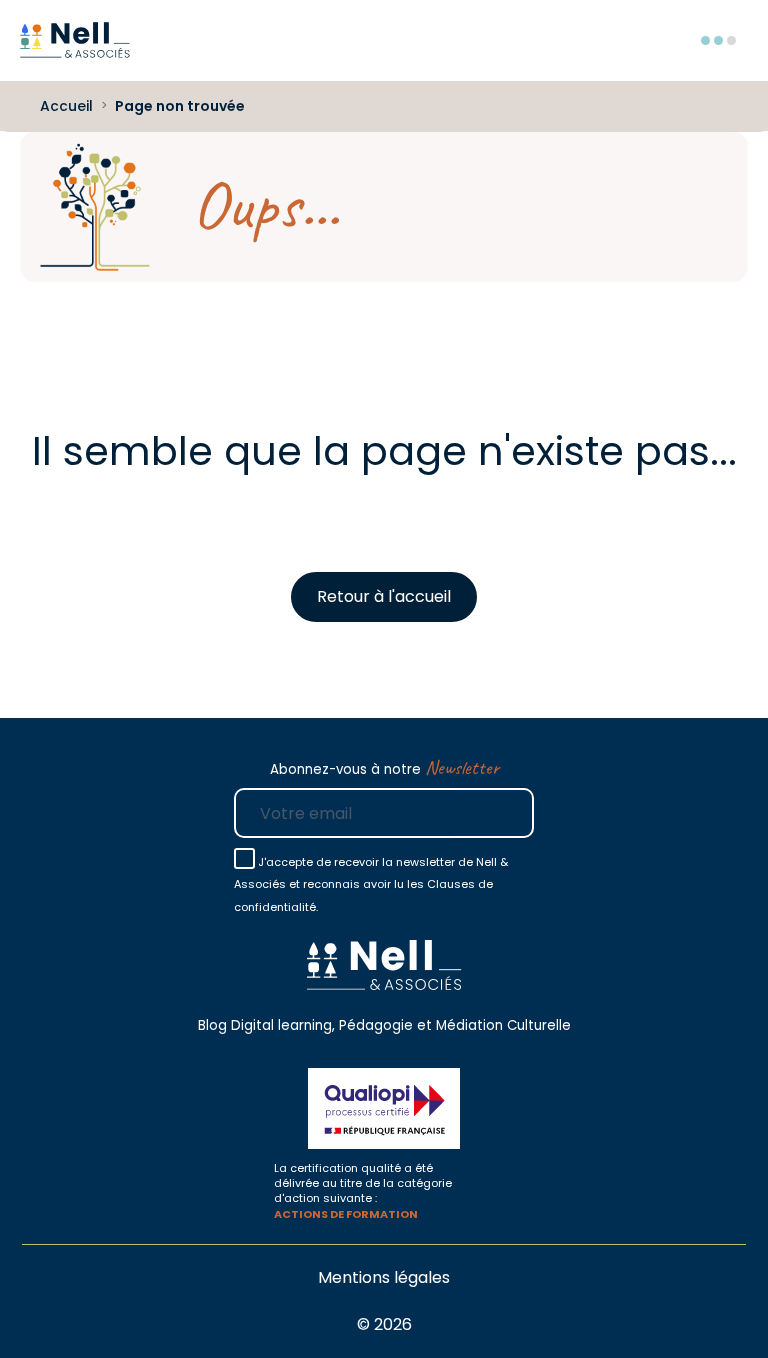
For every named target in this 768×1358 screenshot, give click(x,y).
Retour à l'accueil (384, 596)
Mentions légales (384, 1277)
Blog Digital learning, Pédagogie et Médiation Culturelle (384, 1025)
